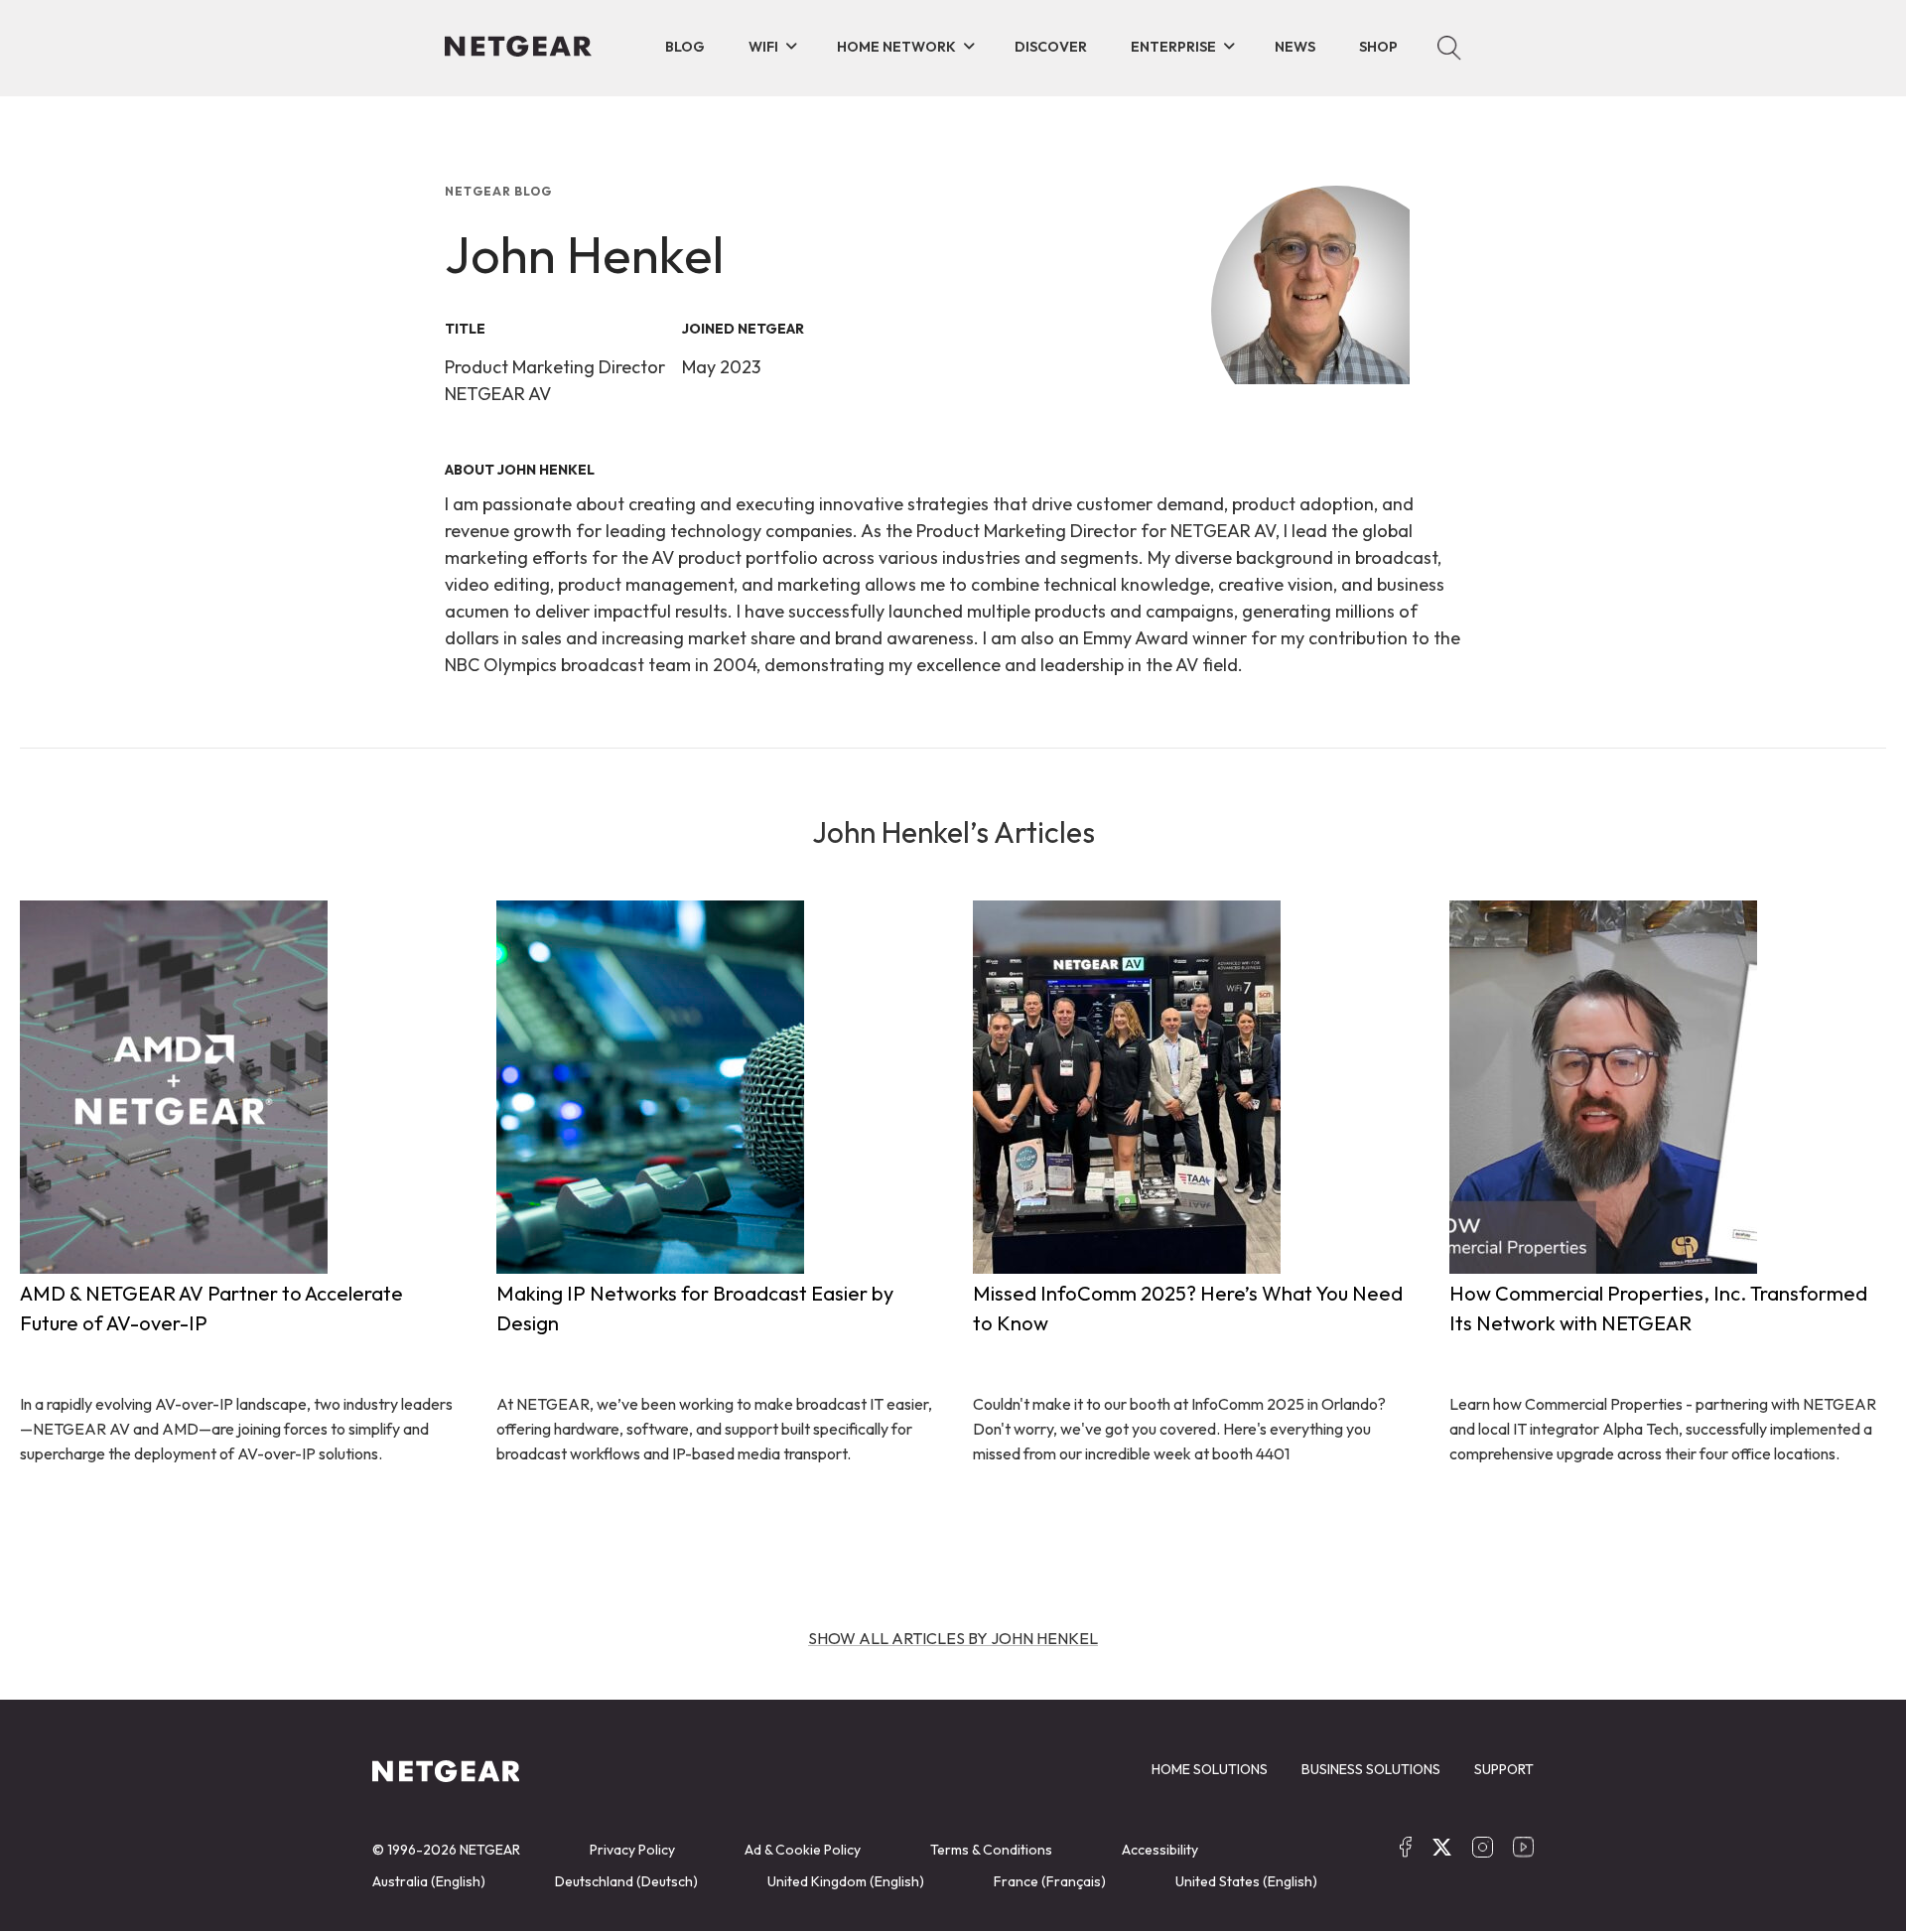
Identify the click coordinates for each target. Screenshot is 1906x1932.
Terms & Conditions (991, 1850)
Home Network (896, 47)
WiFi (763, 47)
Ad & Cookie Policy (803, 1850)
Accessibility (1160, 1850)
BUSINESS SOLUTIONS (1371, 1769)
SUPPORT (1504, 1769)
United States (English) (1246, 1881)
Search (1449, 48)
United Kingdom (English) (846, 1881)
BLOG (685, 47)
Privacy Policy (632, 1850)
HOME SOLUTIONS (1210, 1769)
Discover (1051, 47)
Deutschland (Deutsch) (626, 1881)
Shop (1378, 47)
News (1295, 47)
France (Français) (1050, 1881)
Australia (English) (429, 1881)
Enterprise (1173, 47)
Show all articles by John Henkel (953, 1638)
